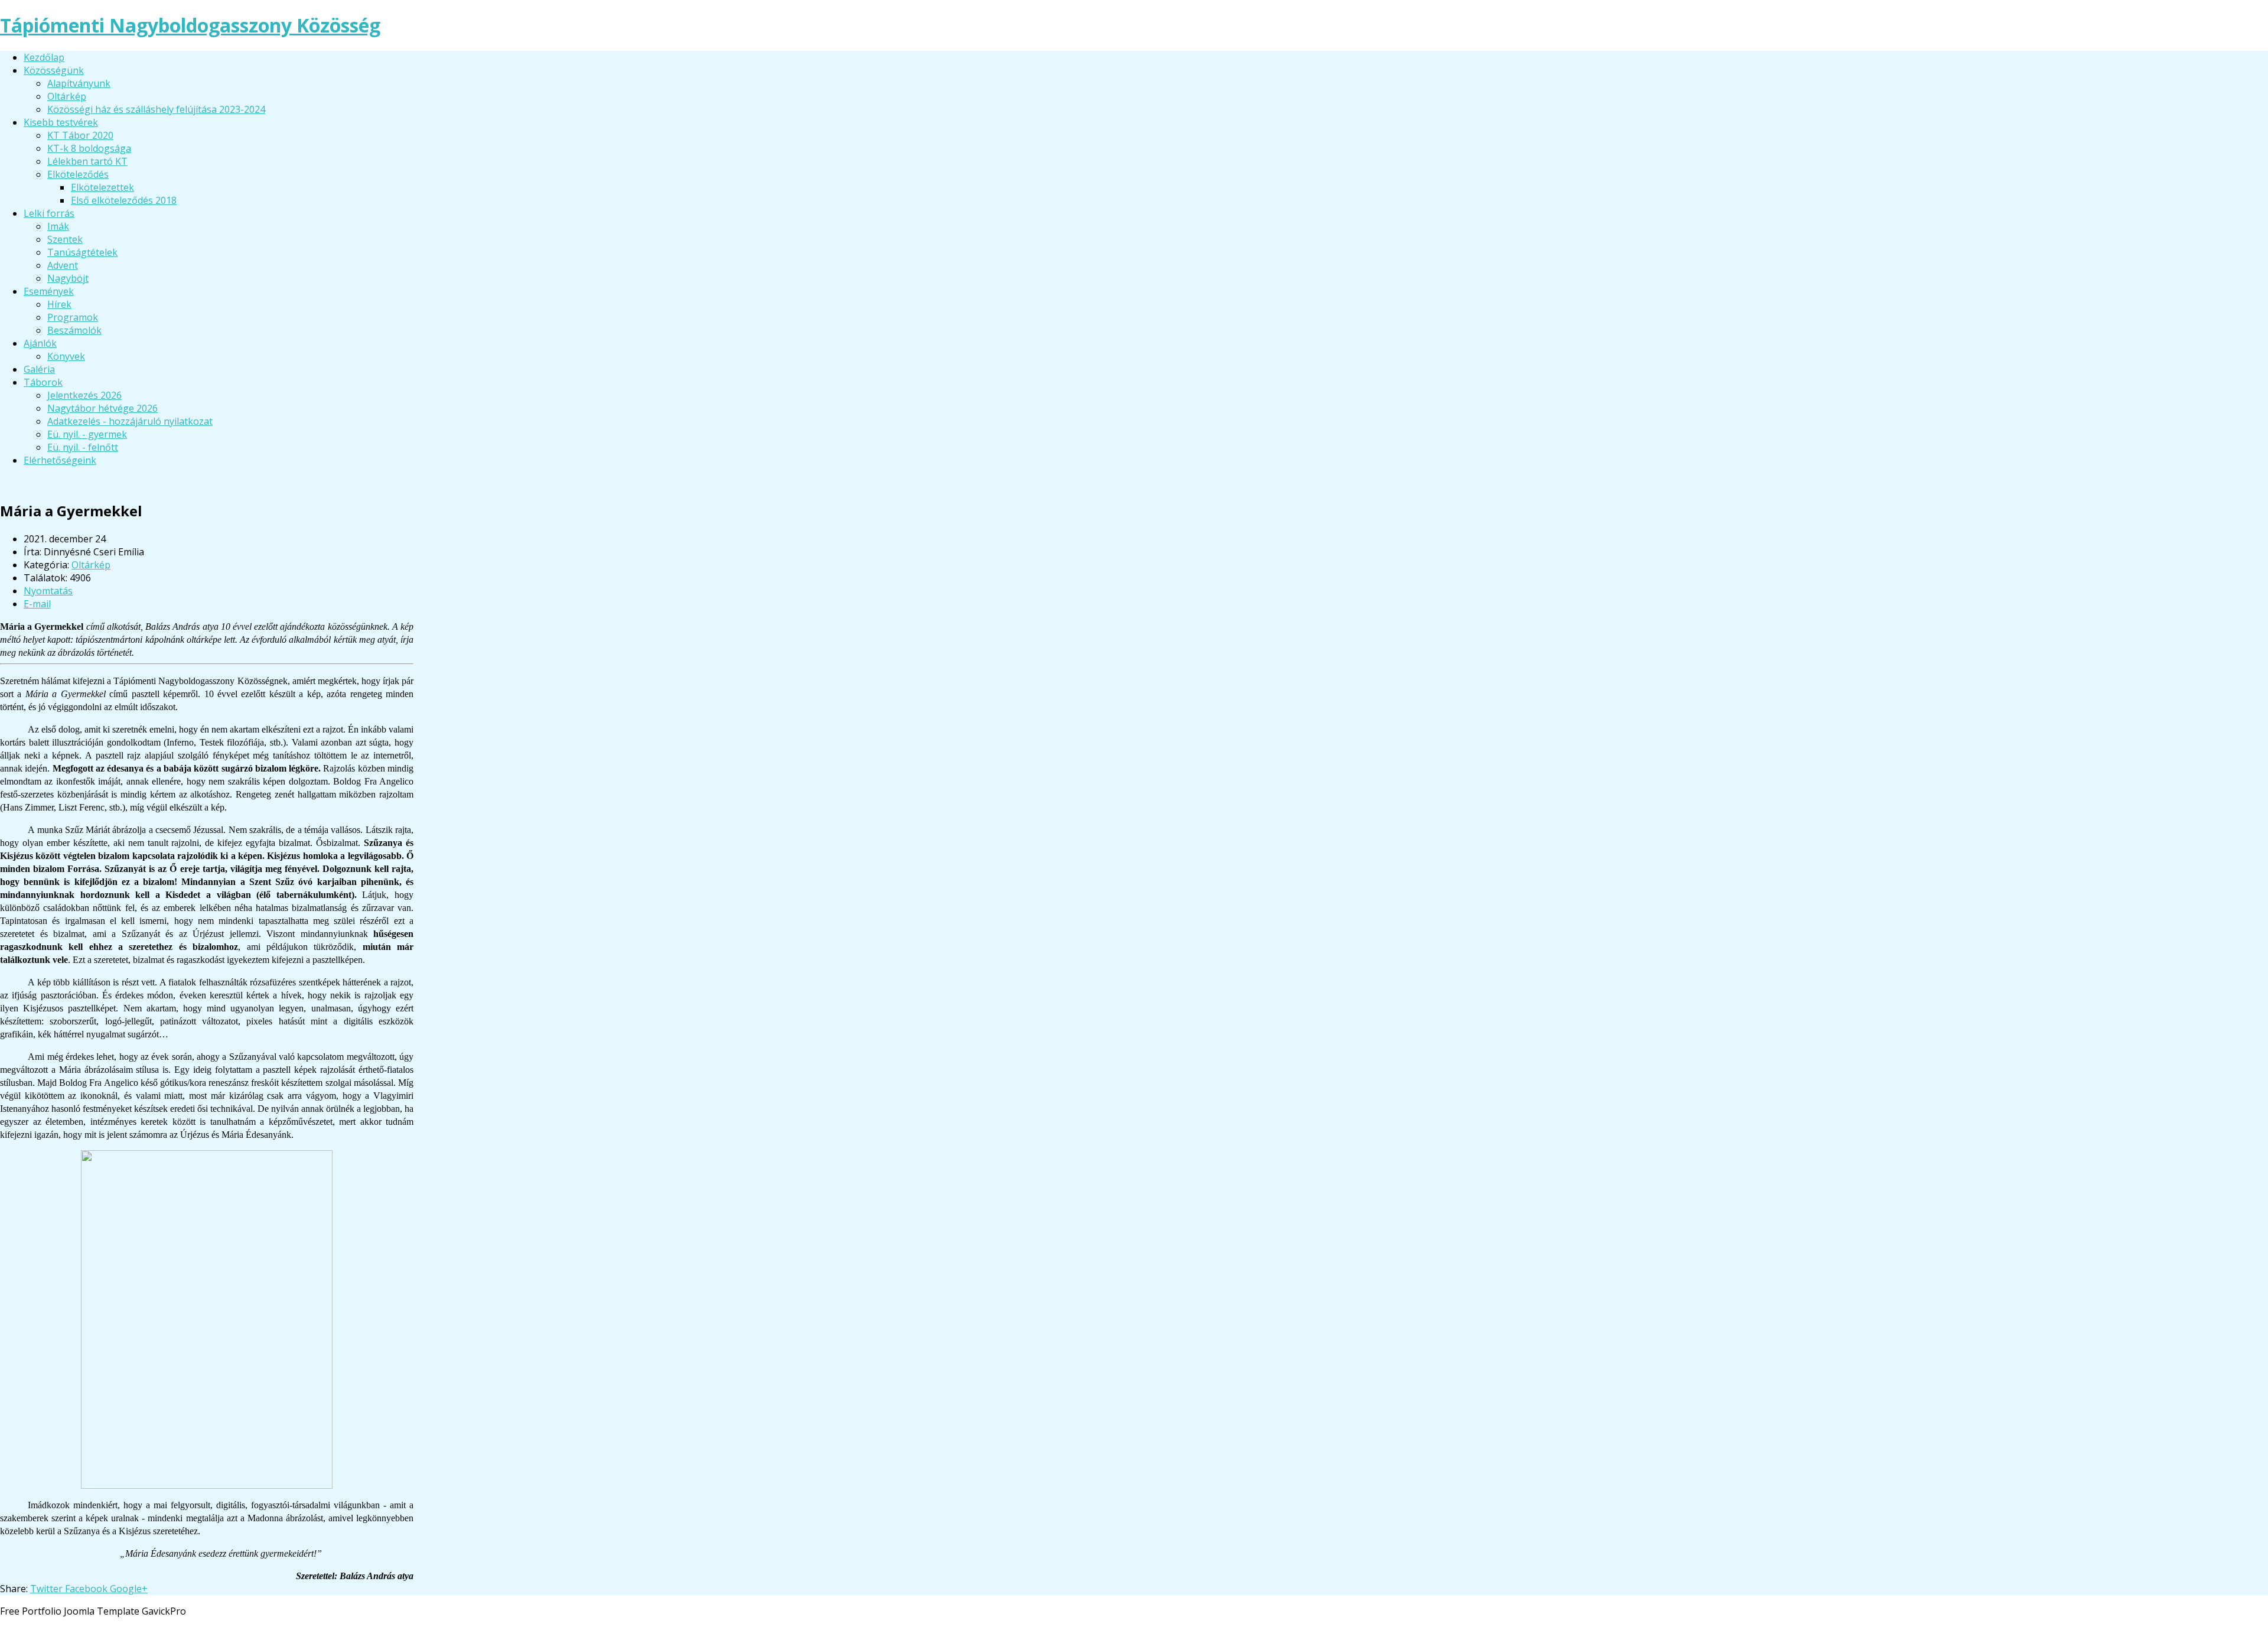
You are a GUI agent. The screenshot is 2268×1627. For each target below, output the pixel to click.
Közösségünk (54, 70)
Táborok (43, 382)
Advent (63, 265)
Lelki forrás (49, 213)
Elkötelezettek (102, 187)
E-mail (37, 604)
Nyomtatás (48, 591)
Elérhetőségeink (60, 460)
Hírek (59, 304)
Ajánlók (40, 343)
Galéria (39, 369)
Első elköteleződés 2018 (124, 200)
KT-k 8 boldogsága (89, 148)
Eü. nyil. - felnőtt (83, 447)
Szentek (65, 239)
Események (49, 291)
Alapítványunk (79, 83)
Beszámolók (74, 330)
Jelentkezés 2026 (84, 395)
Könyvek (66, 356)
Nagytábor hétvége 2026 (102, 408)
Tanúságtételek (82, 252)
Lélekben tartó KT (87, 161)
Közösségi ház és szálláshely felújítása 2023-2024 (156, 109)
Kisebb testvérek (61, 122)
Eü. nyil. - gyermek (87, 434)
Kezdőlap (44, 57)
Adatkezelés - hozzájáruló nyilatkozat (130, 421)
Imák (58, 226)
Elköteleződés (78, 174)
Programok (73, 317)
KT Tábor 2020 (80, 135)
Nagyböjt (68, 278)
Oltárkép (67, 96)
